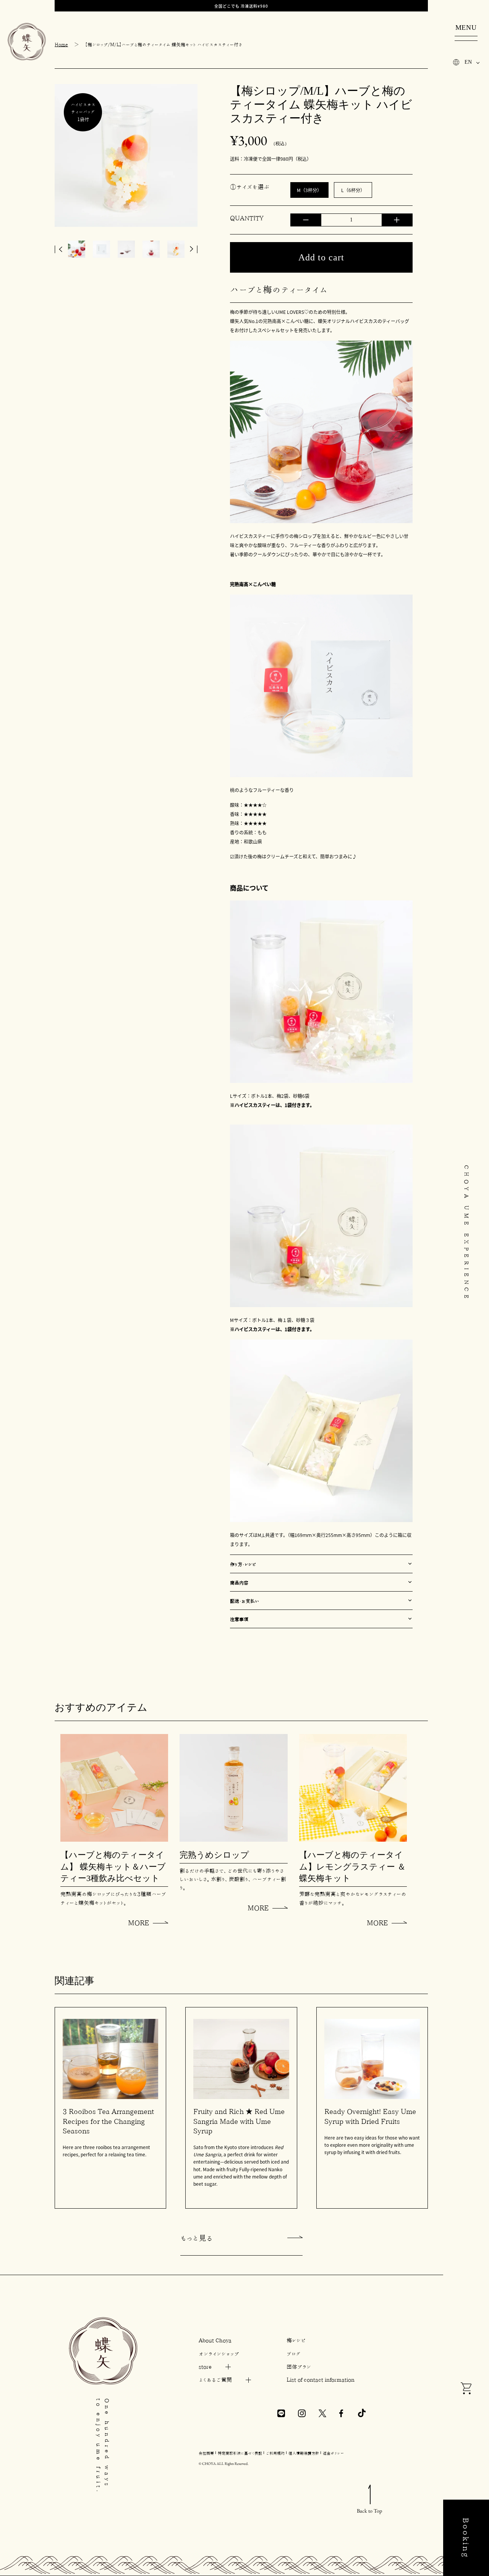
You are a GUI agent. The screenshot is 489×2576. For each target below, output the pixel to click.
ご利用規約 (275, 2453)
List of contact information (321, 2380)
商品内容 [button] (239, 1582)
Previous (58, 249)
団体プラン (299, 2367)
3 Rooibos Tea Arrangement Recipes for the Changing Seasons (108, 2121)
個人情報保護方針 (304, 2453)
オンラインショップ (219, 2354)
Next (194, 249)
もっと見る (197, 2238)
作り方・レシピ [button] (243, 1564)
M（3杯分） (309, 190)
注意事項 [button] (239, 1619)
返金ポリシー (333, 2453)
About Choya (215, 2340)
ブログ (294, 2354)
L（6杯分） (353, 190)
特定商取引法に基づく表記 (240, 2453)
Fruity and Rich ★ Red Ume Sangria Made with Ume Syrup (239, 2121)
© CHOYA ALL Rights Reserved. (223, 2464)
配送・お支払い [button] (245, 1601)
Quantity (247, 218)
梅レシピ (296, 2340)
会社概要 (206, 2453)
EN (468, 62)
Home (61, 44)
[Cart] (466, 2389)
